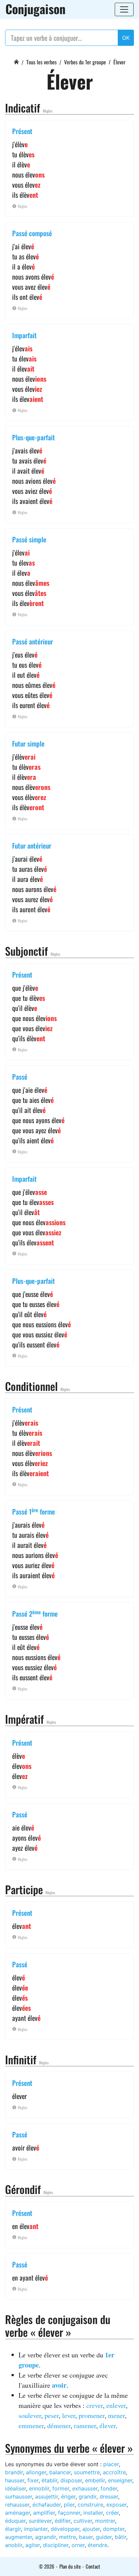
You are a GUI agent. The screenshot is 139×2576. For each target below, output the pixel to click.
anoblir (14, 2545)
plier (69, 2505)
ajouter (91, 2529)
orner (78, 2545)
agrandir (46, 2537)
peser (52, 2415)
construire (90, 2505)
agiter (33, 2545)
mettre (67, 2537)
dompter (114, 2529)
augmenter (19, 2537)
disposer (71, 2480)
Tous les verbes (41, 62)
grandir (88, 2497)
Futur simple (28, 743)
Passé (20, 1077)
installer (93, 2513)
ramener (85, 2426)
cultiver (83, 2521)
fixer (33, 2480)
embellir (95, 2480)
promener (92, 2415)
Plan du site (70, 2566)
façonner (69, 2513)
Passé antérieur (33, 641)
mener (116, 2415)
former (61, 2488)
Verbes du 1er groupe (85, 62)
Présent (22, 131)
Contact (93, 2566)
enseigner (120, 2480)
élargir (13, 2529)
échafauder (47, 2505)
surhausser (19, 2497)
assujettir (47, 2497)
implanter (36, 2529)
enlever (116, 2405)
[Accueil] (16, 61)
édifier (63, 2521)
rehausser (17, 2505)
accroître (114, 2472)
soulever (30, 2415)
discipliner (56, 2545)
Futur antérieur (32, 846)
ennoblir (39, 2488)
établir (49, 2480)
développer (65, 2529)
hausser (15, 2480)
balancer (60, 2472)
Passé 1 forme (34, 1512)
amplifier (44, 2513)
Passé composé (32, 233)
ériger (68, 2497)
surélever (40, 2521)
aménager (18, 2513)
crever (95, 2405)
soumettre (87, 2472)
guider (104, 2537)
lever (69, 2415)
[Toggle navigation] (124, 9)
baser (86, 2537)
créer (112, 2513)
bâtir (120, 2537)
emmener (31, 2426)
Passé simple (29, 539)
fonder (109, 2488)
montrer (105, 2521)
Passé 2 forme (35, 1614)
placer (111, 2464)
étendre (98, 2545)
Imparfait (24, 335)
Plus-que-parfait (34, 437)
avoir (59, 2385)
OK (126, 38)
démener (59, 2426)
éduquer (15, 2521)
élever (108, 2426)
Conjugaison (35, 9)
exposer (116, 2505)
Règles (48, 111)
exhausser (85, 2488)
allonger (36, 2472)
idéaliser (16, 2488)
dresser (109, 2497)
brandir (14, 2472)
